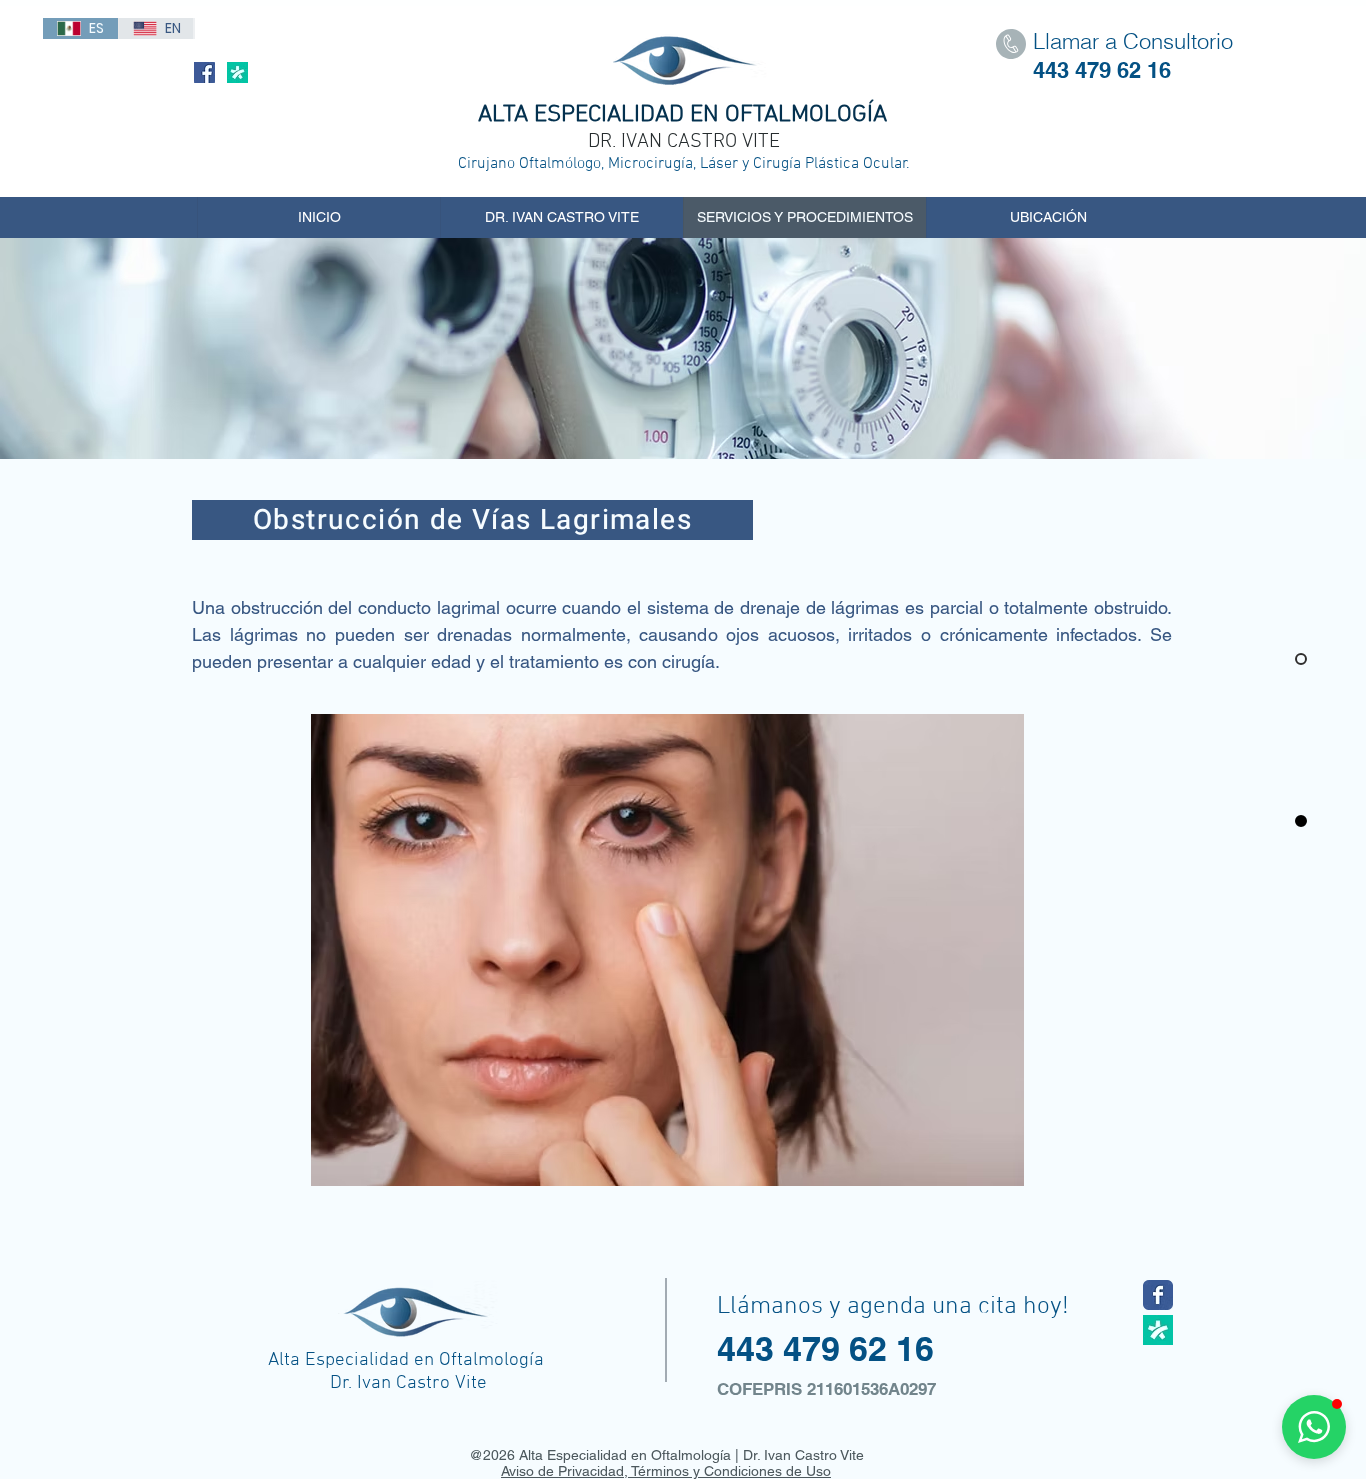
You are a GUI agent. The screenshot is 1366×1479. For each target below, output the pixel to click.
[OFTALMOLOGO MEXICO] (1158, 1295)
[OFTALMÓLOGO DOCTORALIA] (237, 72)
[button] (1314, 1427)
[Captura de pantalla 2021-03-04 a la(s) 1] (1158, 1330)
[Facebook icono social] (204, 72)
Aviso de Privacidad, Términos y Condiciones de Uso (666, 1471)
